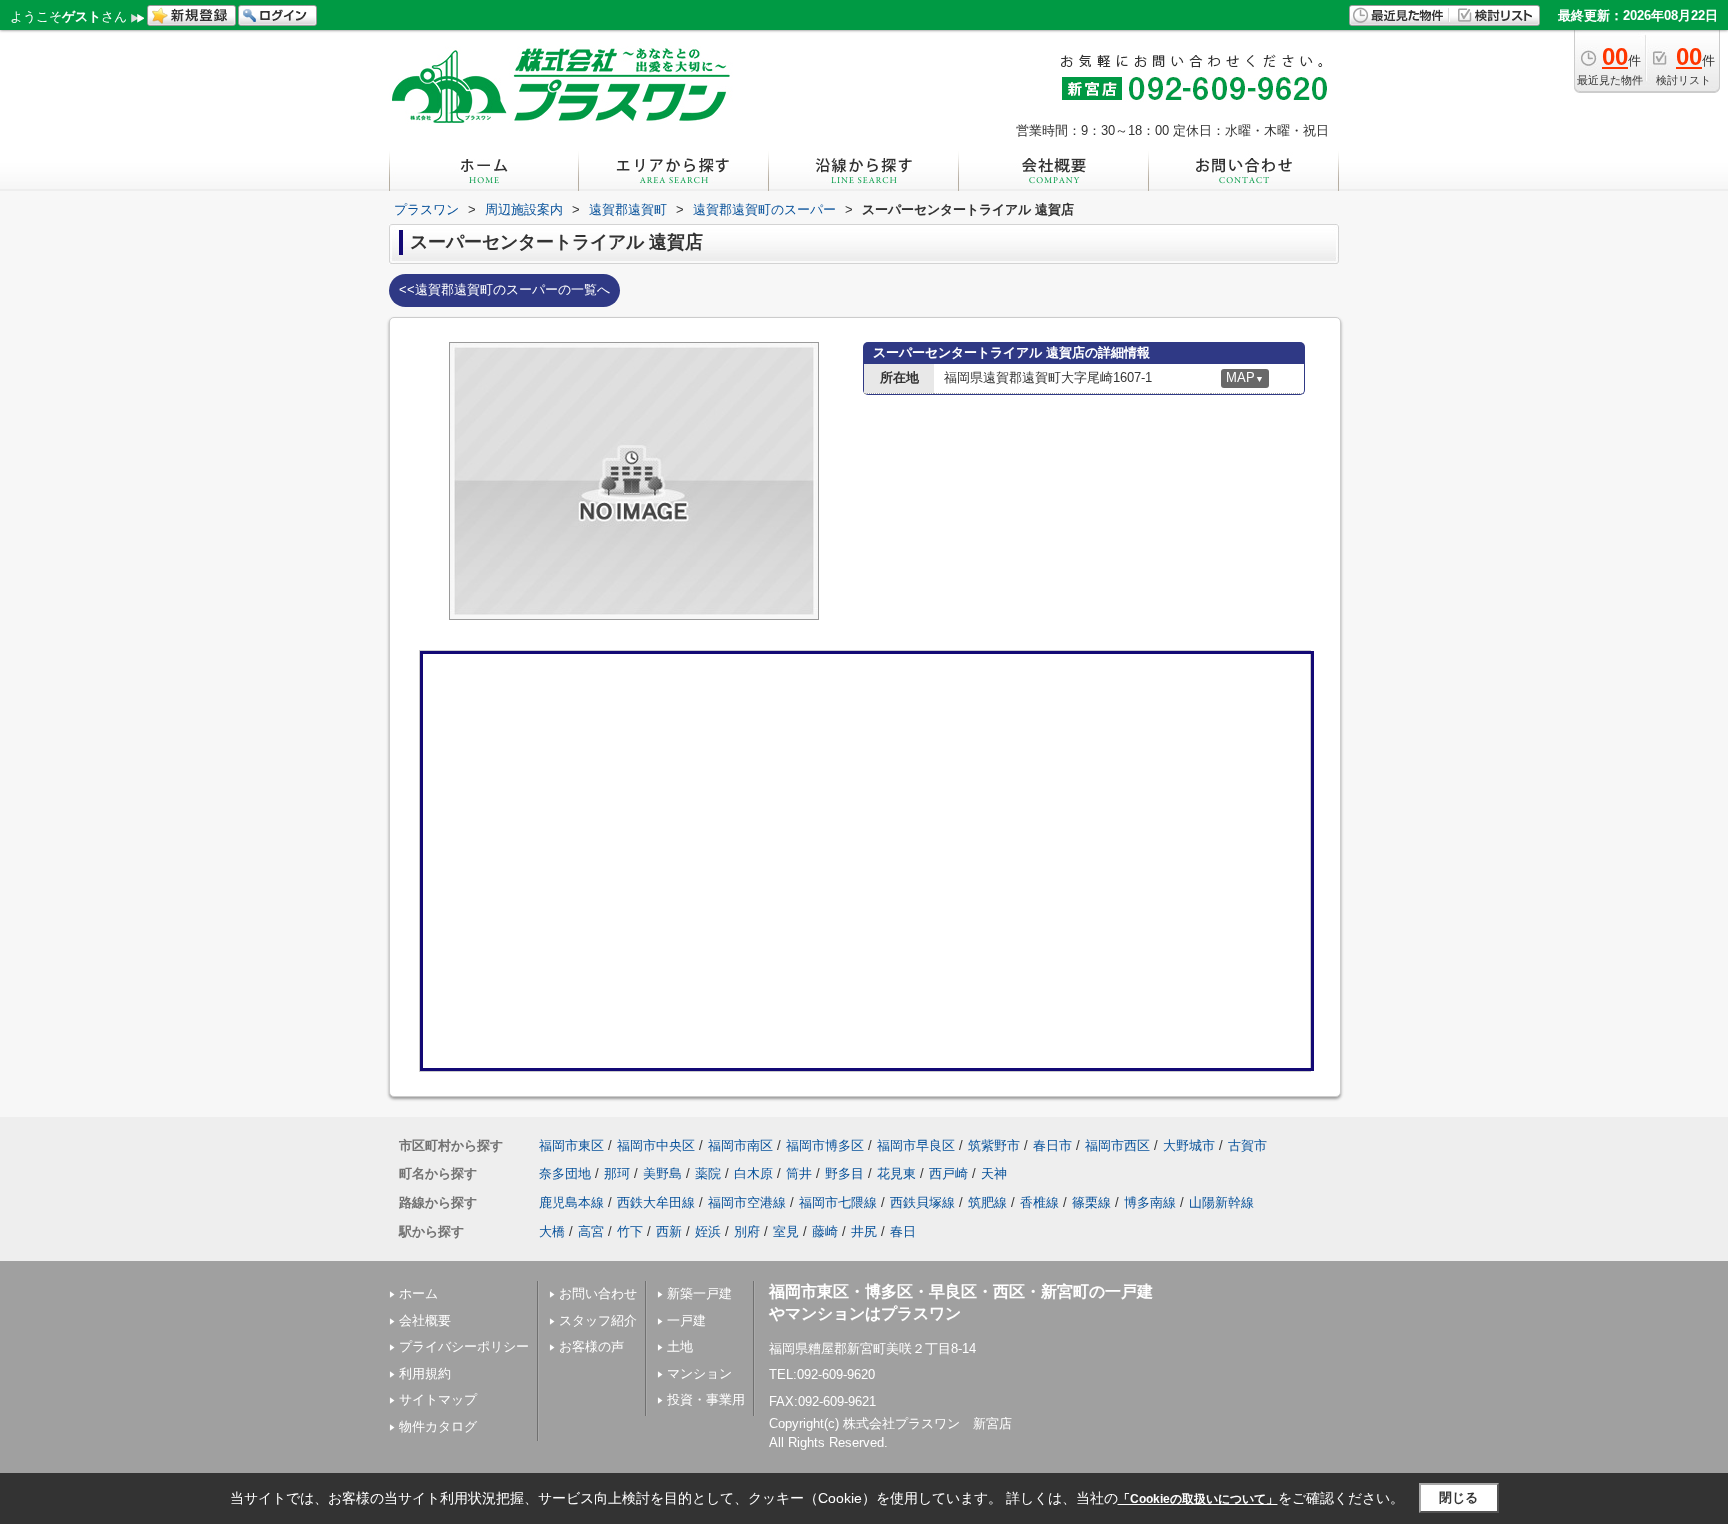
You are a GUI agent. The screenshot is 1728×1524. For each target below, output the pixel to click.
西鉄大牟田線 (656, 1202)
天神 (994, 1173)
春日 (903, 1231)
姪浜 (708, 1231)
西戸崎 (948, 1173)
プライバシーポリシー (464, 1346)
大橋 (552, 1231)
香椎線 (1039, 1202)
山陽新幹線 (1221, 1202)
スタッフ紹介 (598, 1320)
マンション (699, 1373)
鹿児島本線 (571, 1202)
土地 (680, 1346)
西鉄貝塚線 (922, 1202)
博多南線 (1150, 1202)
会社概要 (425, 1320)
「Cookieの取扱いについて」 (1198, 1499)
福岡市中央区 (656, 1145)
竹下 (630, 1231)
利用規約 (425, 1373)
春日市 (1052, 1145)
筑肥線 (987, 1202)
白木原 (753, 1173)
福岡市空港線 (747, 1202)
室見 (786, 1231)
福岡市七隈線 (838, 1202)
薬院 (708, 1173)
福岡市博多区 (825, 1145)
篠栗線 (1091, 1202)
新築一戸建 (699, 1293)
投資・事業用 (706, 1399)
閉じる (1458, 1497)
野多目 (844, 1173)
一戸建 (686, 1320)
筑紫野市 (994, 1145)
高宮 (591, 1231)
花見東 (896, 1173)
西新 (669, 1231)
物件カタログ (438, 1426)
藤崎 (825, 1231)
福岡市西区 (1117, 1145)
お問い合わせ (598, 1293)
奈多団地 (565, 1173)
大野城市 (1189, 1145)
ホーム (418, 1293)
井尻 (864, 1231)
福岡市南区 (740, 1145)
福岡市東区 (571, 1145)
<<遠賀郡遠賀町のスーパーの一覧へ (504, 289)
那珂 (617, 1173)
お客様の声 (591, 1346)
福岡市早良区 (916, 1145)
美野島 (662, 1173)
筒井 (799, 1173)
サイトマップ (438, 1399)
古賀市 (1247, 1145)
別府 (747, 1231)
